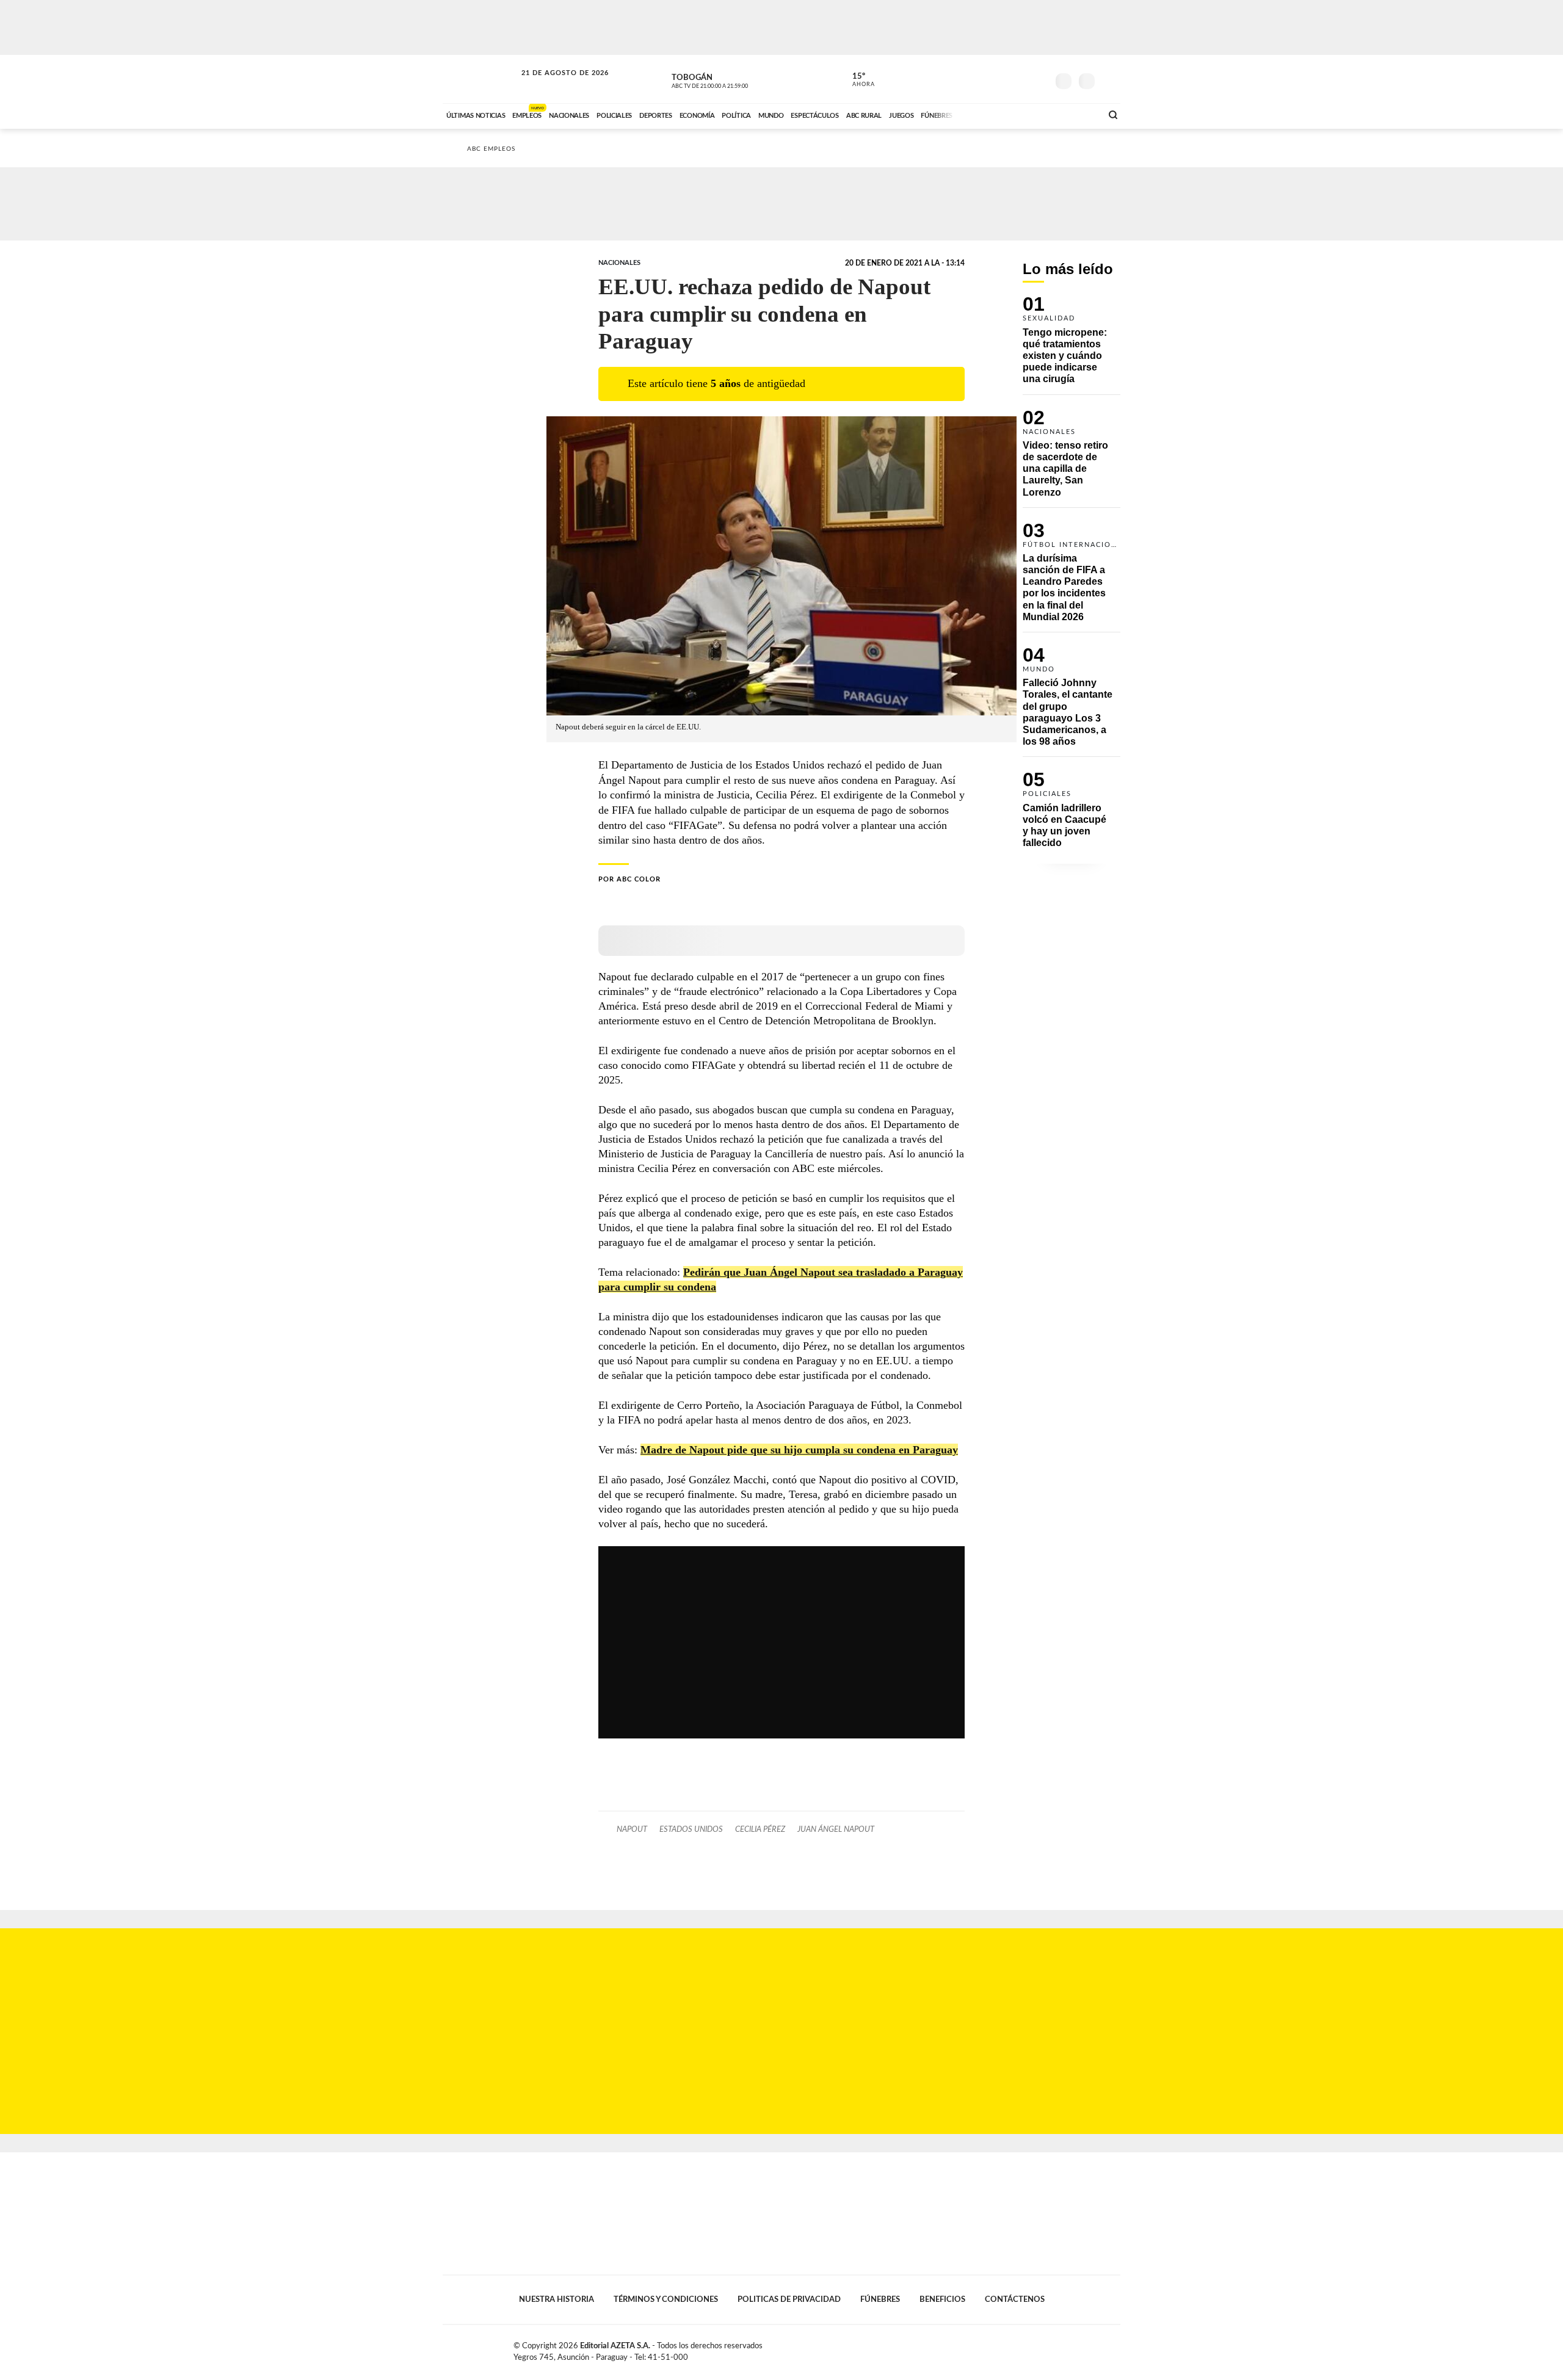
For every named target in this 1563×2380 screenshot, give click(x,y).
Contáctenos (1015, 2299)
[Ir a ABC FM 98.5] (1076, 114)
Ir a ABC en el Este (554, 85)
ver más (857, 80)
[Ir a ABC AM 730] (1028, 114)
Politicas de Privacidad (789, 2299)
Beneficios (942, 2299)
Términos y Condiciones (666, 2299)
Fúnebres (880, 2299)
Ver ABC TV (733, 79)
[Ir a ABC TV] (994, 114)
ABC (481, 79)
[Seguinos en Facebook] (984, 79)
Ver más (1072, 345)
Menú (1110, 80)
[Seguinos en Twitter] (1002, 79)
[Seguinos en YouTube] (1020, 79)
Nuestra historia (557, 2299)
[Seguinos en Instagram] (1039, 79)
